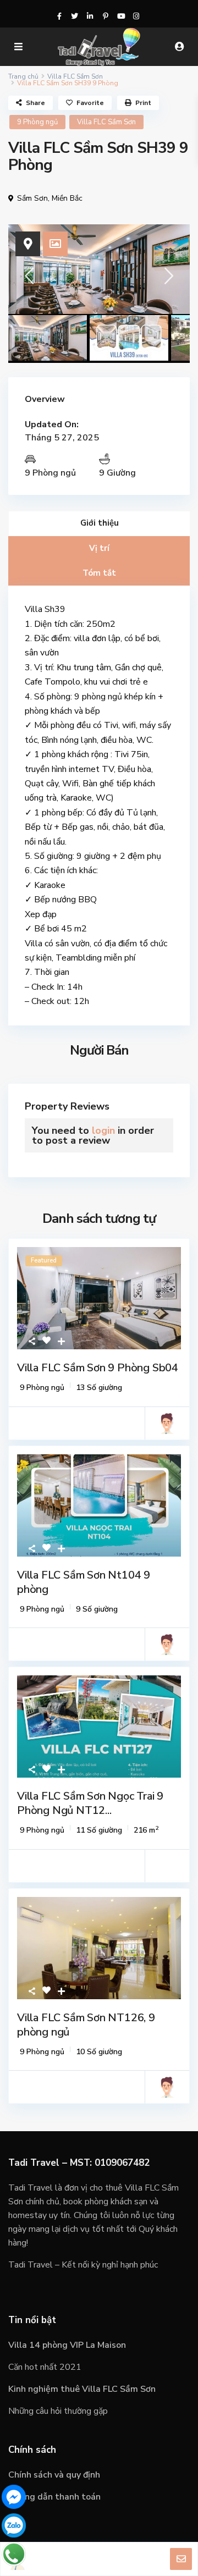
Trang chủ (23, 76)
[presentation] (29, 280)
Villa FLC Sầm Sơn (75, 76)
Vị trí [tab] (99, 548)
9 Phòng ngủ (37, 122)
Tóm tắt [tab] (99, 573)
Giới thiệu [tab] (100, 523)
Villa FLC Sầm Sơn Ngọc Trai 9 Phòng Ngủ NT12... (90, 1803)
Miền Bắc (67, 198)
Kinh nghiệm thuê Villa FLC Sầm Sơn (82, 2389)
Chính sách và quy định (54, 2475)
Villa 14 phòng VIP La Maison (67, 2345)
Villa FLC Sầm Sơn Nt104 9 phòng (84, 1582)
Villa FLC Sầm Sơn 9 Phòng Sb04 (98, 1368)
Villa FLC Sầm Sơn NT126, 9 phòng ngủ (86, 2025)
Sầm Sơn (32, 198)
